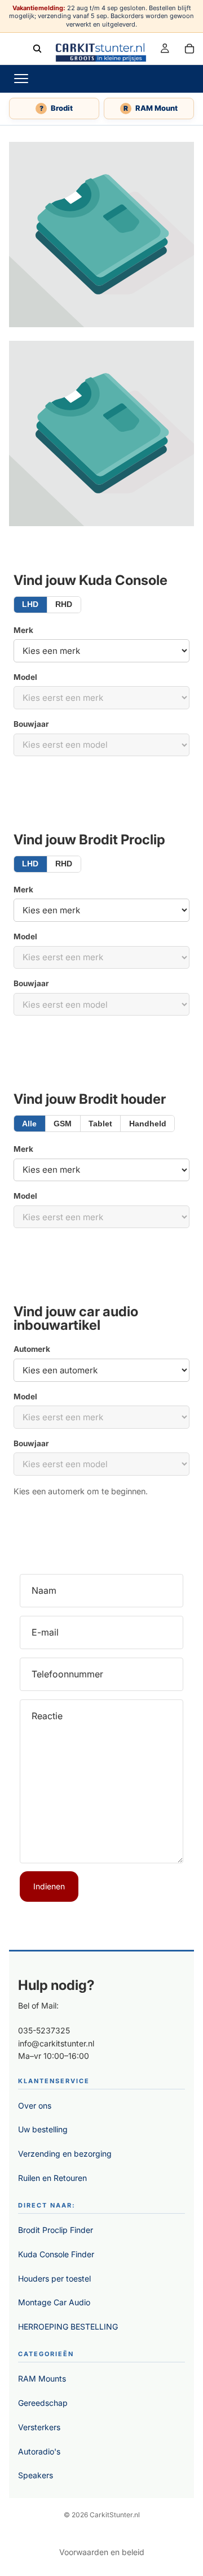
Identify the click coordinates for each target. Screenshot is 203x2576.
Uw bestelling (43, 2129)
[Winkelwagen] (189, 48)
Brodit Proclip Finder (56, 2230)
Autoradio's (39, 2451)
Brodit (56, 108)
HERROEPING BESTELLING (68, 2326)
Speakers (36, 2475)
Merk (23, 630)
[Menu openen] (21, 79)
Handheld (148, 1124)
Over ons (35, 2106)
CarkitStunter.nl (115, 2515)
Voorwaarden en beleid (102, 2552)
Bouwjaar (31, 724)
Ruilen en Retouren (52, 2178)
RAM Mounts (42, 2378)
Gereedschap (43, 2403)
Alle (29, 1124)
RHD (64, 604)
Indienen (49, 1886)
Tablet (100, 1124)
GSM (63, 1124)
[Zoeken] (37, 48)
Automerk (32, 1349)
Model (25, 677)
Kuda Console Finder (56, 2254)
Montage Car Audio (54, 2302)
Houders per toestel (54, 2278)
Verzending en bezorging (65, 2154)
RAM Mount (151, 108)
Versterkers (39, 2427)
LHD (30, 604)
